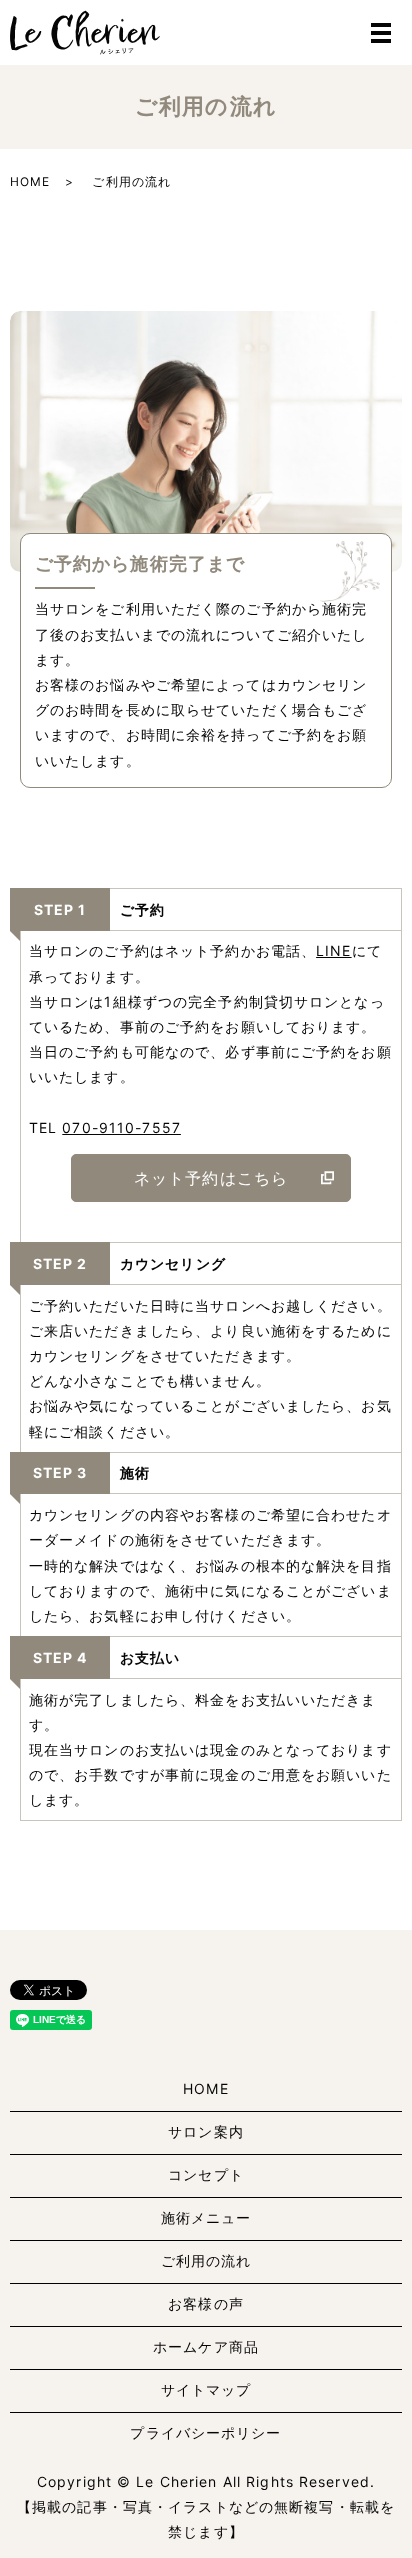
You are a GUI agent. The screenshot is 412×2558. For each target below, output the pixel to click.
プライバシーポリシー (205, 2432)
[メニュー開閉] (381, 33)
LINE (333, 950)
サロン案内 (206, 2131)
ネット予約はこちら (211, 1178)
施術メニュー (206, 2217)
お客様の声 (206, 2303)
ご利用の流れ (206, 2260)
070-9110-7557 (121, 1127)
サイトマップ (206, 2389)
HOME (30, 181)
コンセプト (206, 2174)
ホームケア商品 (206, 2346)
